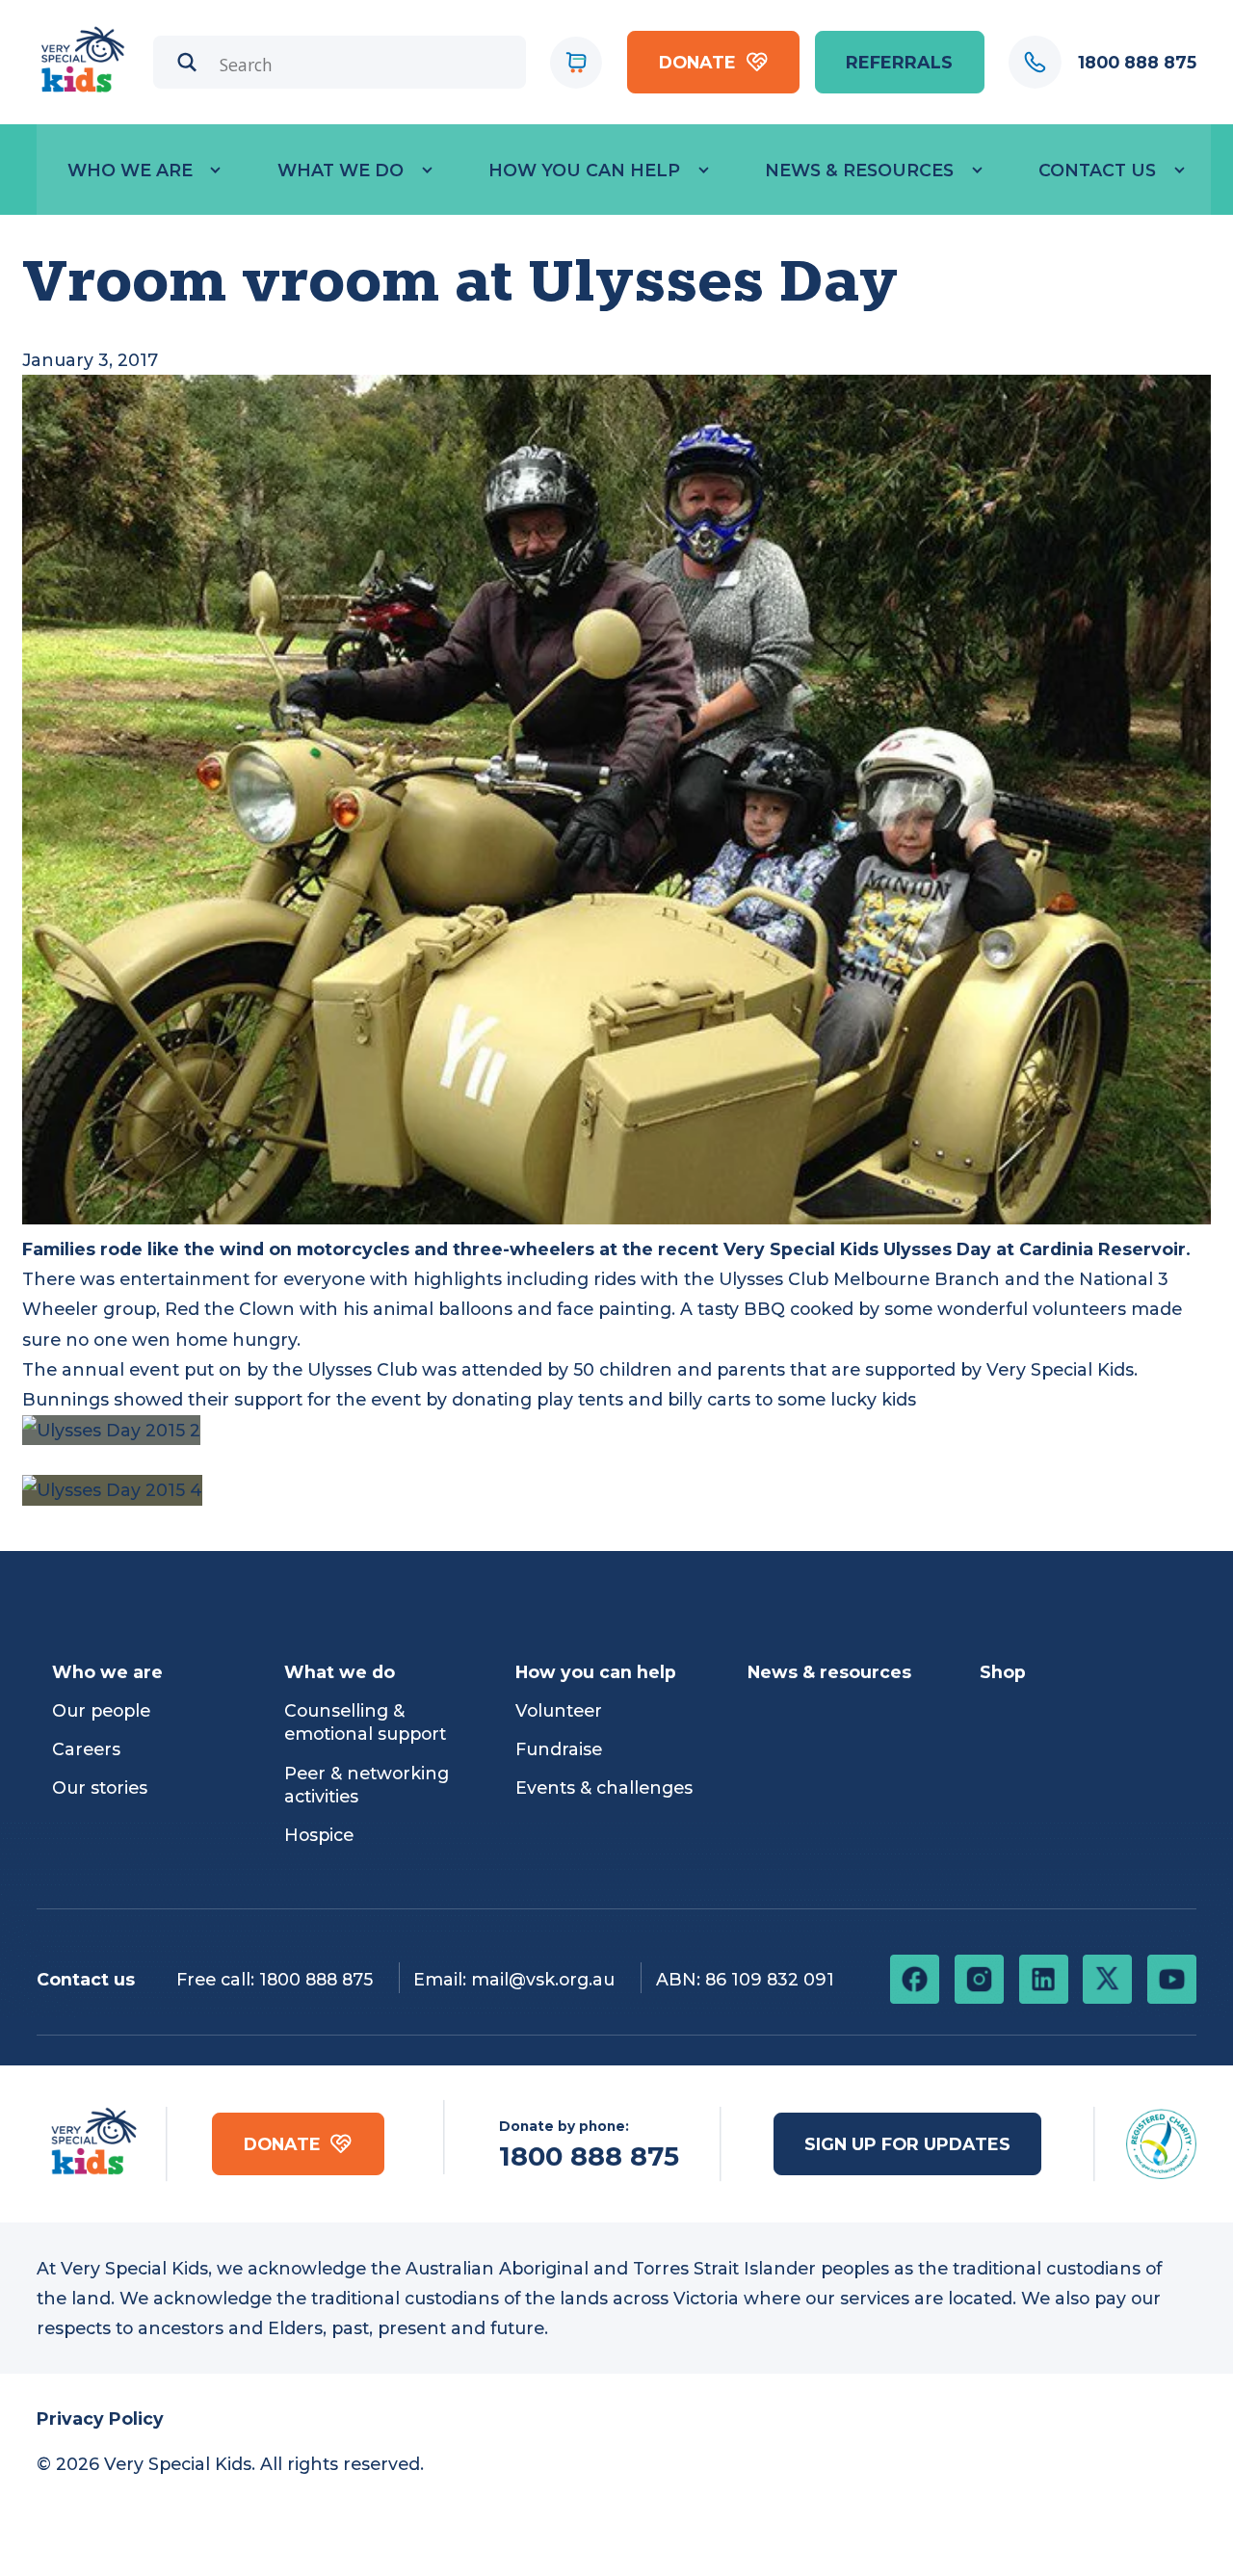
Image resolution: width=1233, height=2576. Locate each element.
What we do (341, 170)
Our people (101, 1710)
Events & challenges (604, 1787)
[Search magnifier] (187, 62)
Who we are (130, 170)
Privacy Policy (100, 2418)
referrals (899, 62)
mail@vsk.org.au (543, 1979)
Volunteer (559, 1710)
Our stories (100, 1787)
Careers (86, 1749)
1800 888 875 (316, 1979)
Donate (697, 62)
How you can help (584, 170)
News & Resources (859, 170)
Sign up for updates (907, 2144)
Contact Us (1097, 170)
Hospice (319, 1835)
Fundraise (559, 1749)
